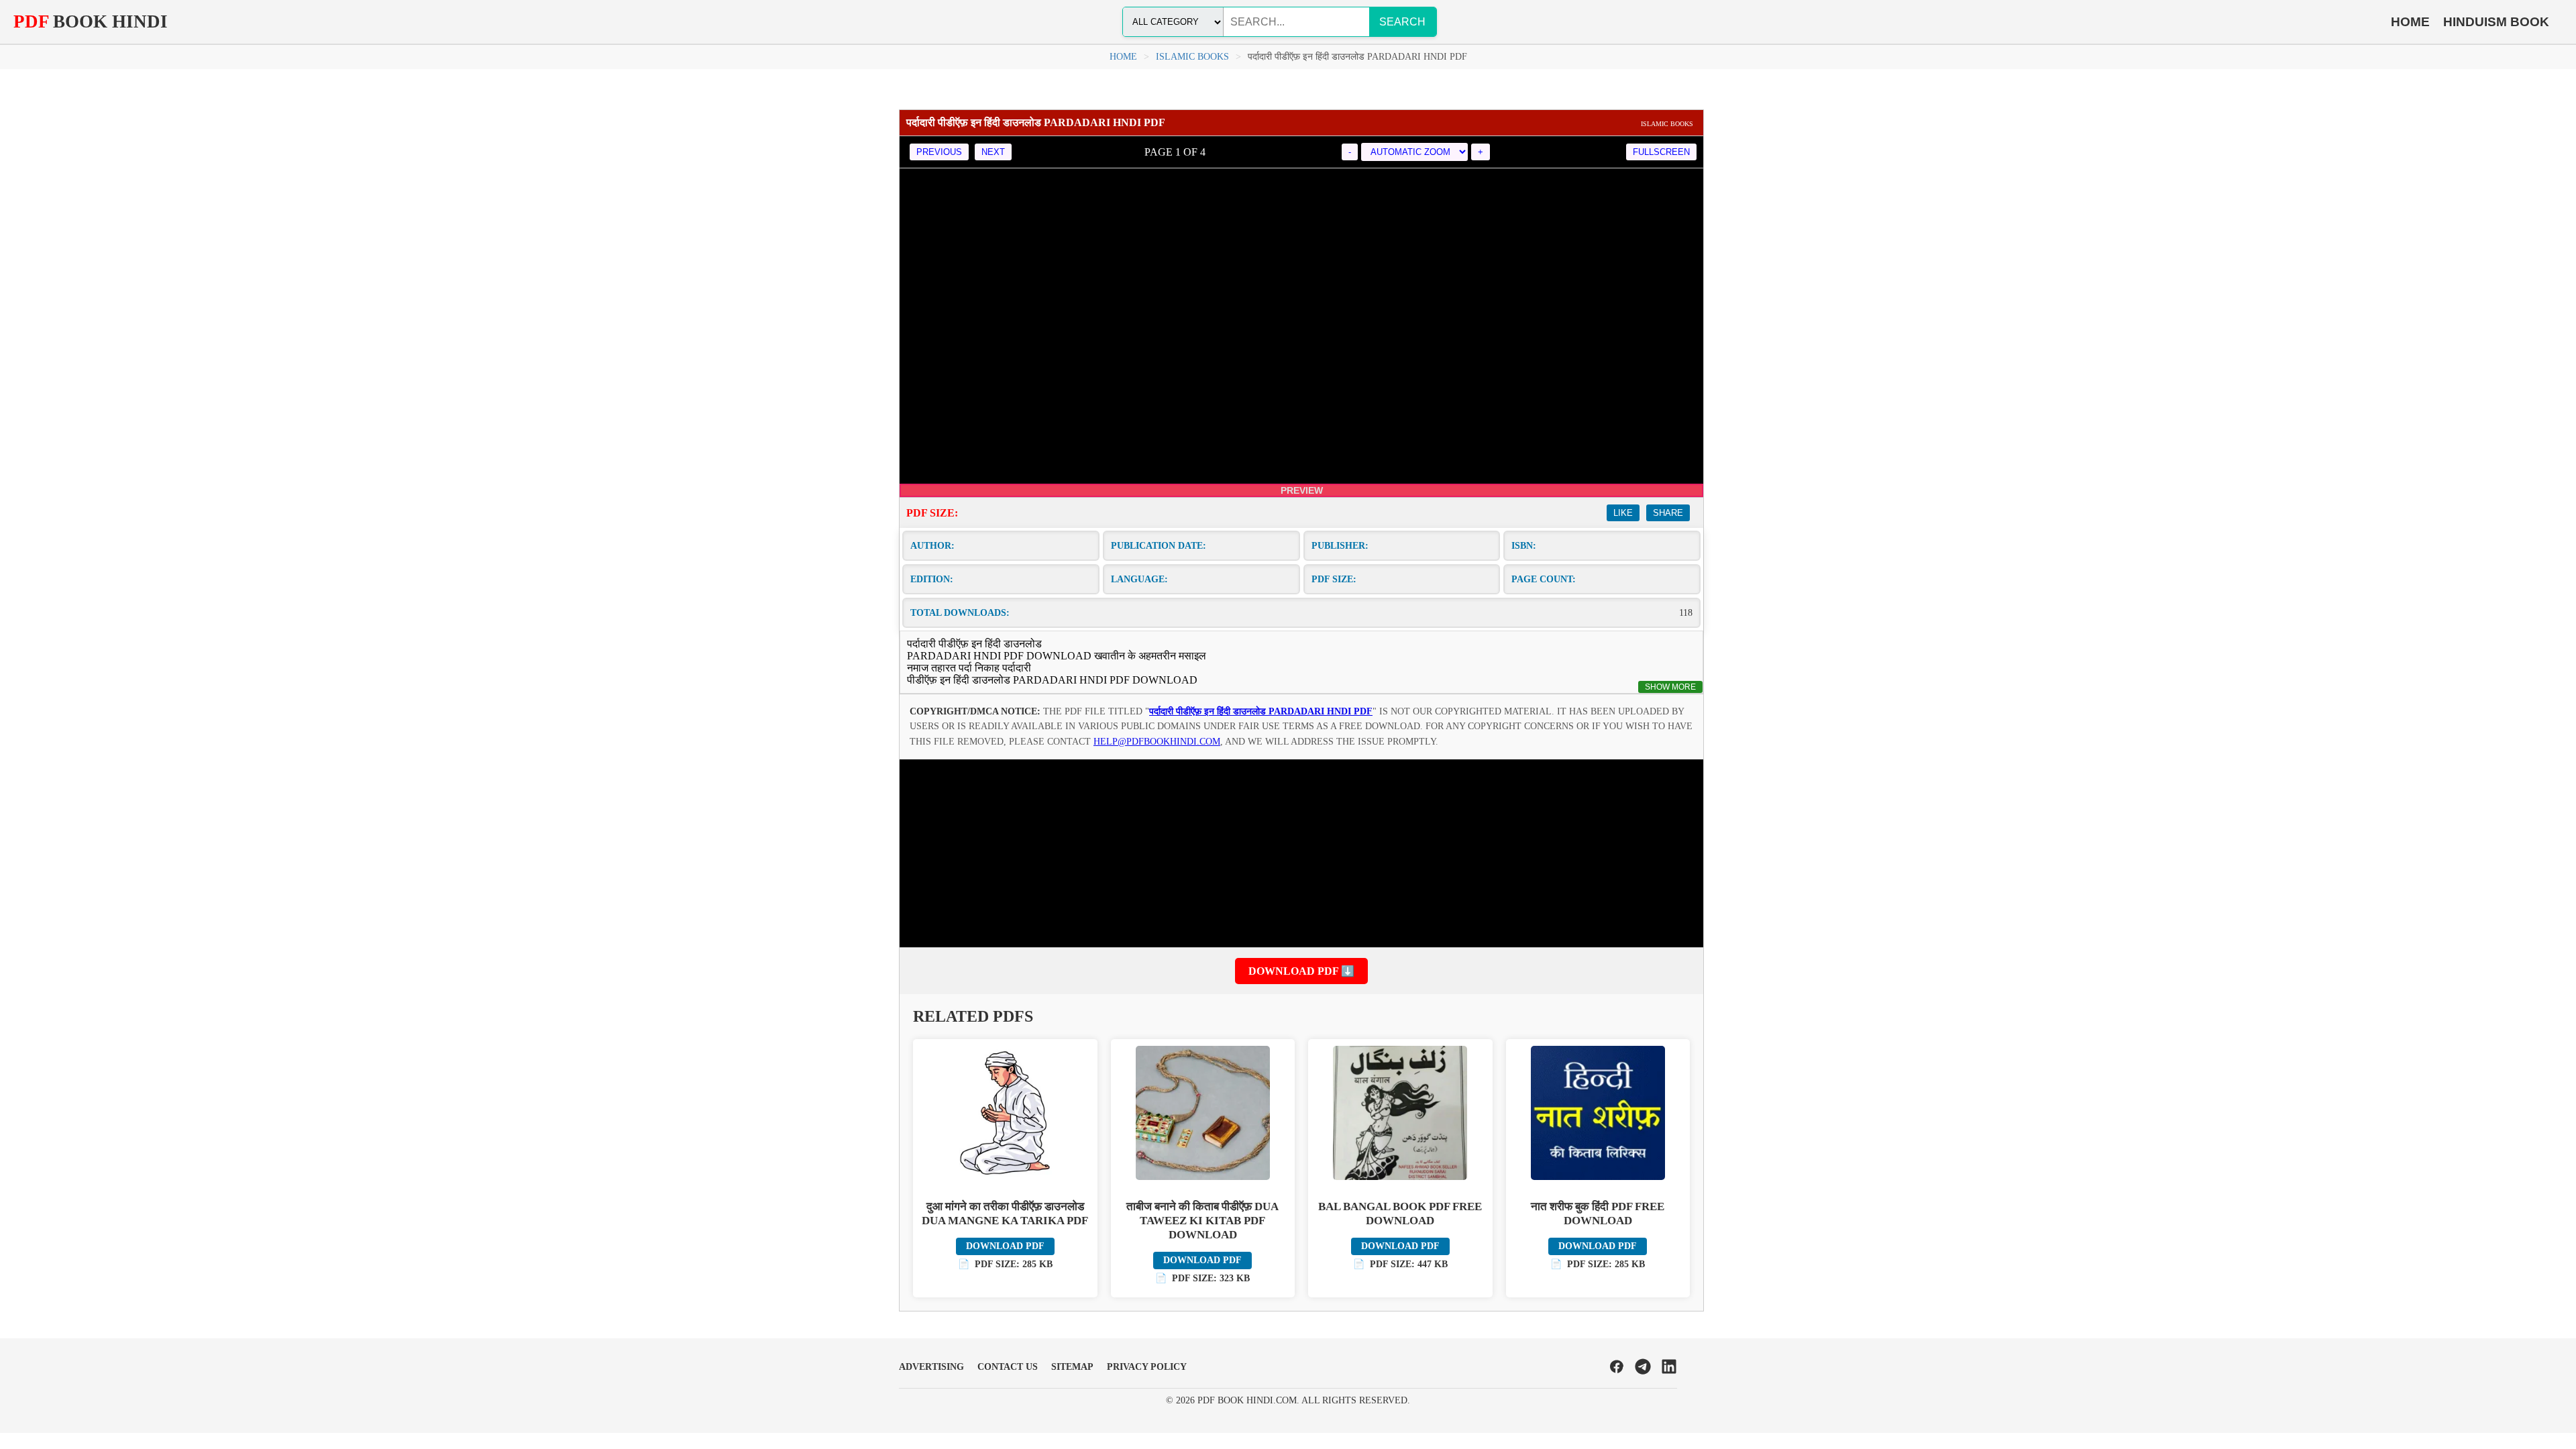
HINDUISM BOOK (2496, 22)
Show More (1670, 687)
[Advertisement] (1301, 853)
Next (993, 152)
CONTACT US (1008, 1367)
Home (1123, 57)
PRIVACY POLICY (1147, 1367)
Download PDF (1005, 1246)
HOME (2410, 22)
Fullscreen (1661, 152)
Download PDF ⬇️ (1301, 971)
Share (1668, 513)
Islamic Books (1192, 57)
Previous (939, 152)
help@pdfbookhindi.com (1157, 742)
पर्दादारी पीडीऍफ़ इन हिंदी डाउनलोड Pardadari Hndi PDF (1261, 711)
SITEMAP (1072, 1367)
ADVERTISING (931, 1367)
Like (1623, 513)
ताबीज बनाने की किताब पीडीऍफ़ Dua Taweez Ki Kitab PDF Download (1202, 1221)
